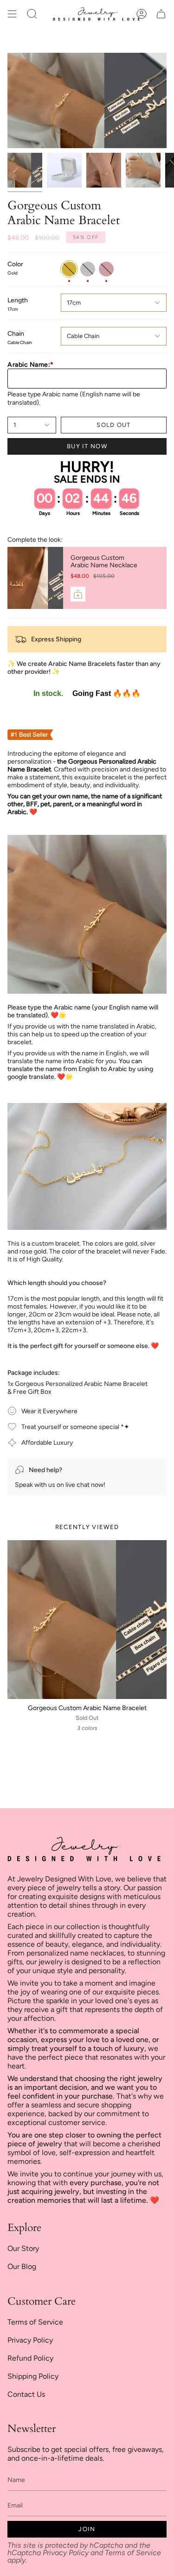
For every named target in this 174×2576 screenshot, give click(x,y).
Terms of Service (35, 2322)
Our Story (23, 2248)
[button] (32, 14)
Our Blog (22, 2266)
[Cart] (161, 14)
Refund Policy (30, 2358)
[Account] (142, 14)
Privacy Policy (30, 2340)
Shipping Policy (33, 2376)
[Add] (78, 594)
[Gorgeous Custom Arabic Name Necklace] (35, 578)
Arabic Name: (31, 365)
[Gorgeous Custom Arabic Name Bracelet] (87, 1620)
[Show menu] (12, 14)
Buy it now (87, 446)
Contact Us (26, 2394)
